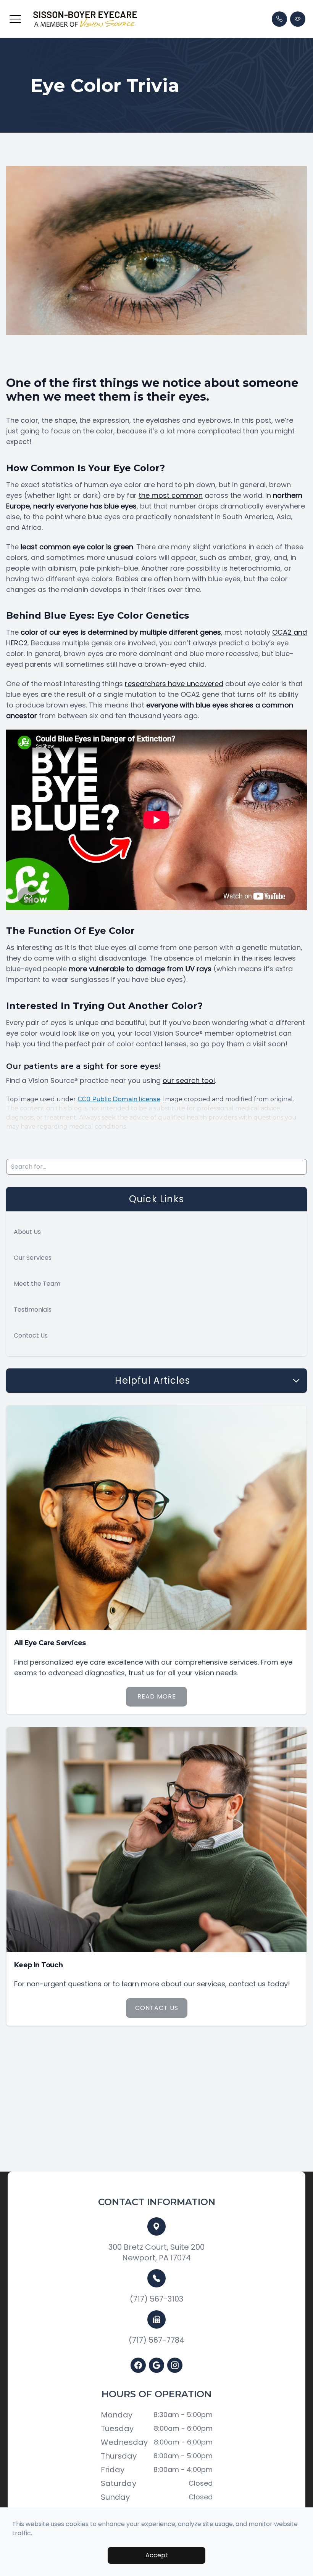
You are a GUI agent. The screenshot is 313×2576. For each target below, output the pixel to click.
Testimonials (33, 1310)
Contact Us (31, 1335)
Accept (157, 2555)
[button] (15, 19)
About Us (27, 1232)
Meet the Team (37, 1284)
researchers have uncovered (174, 684)
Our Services (33, 1258)
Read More (157, 1696)
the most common (171, 495)
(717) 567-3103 (156, 2299)
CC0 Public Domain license (119, 1099)
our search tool (189, 1080)
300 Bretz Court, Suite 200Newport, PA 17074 (156, 2252)
